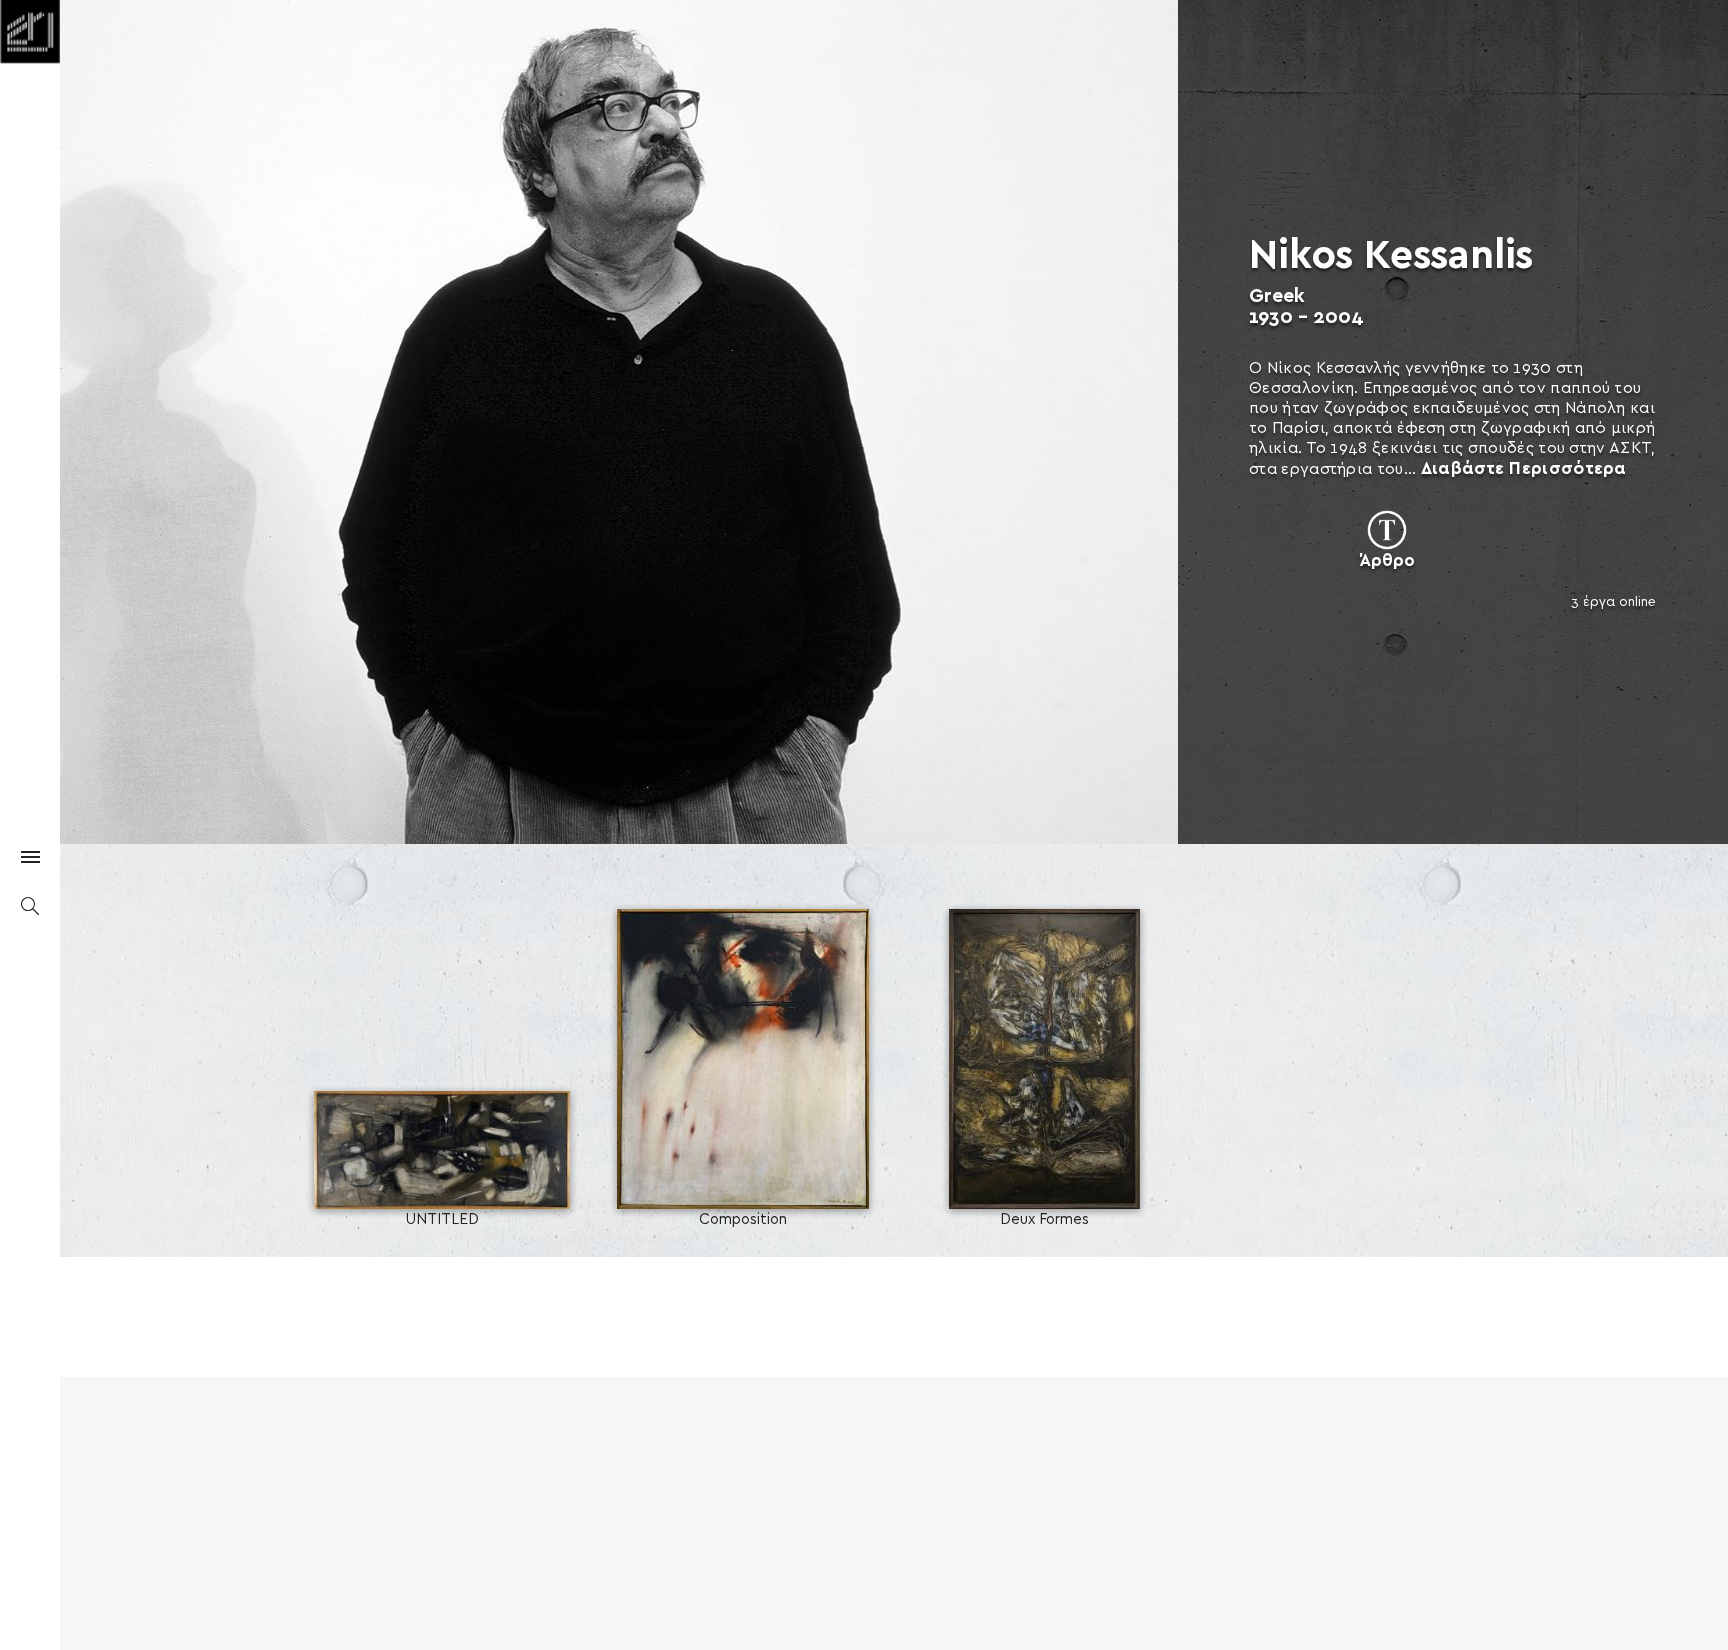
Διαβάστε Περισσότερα (1524, 468)
